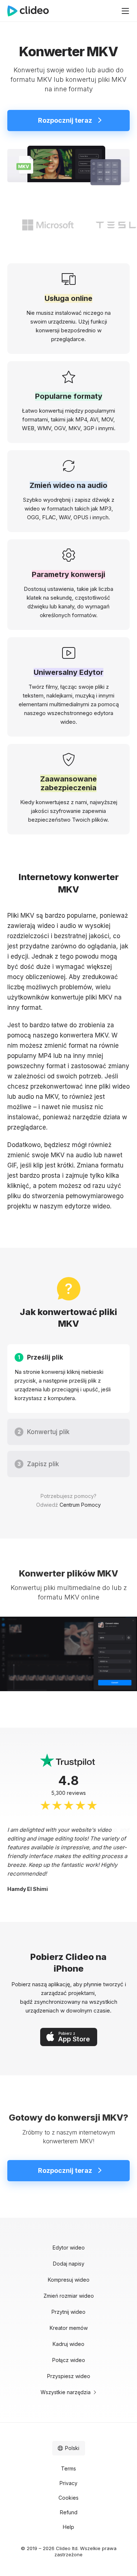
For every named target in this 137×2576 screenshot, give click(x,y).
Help (68, 2527)
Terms (68, 2468)
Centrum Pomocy (80, 1505)
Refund (69, 2512)
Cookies (68, 2498)
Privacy (68, 2483)
